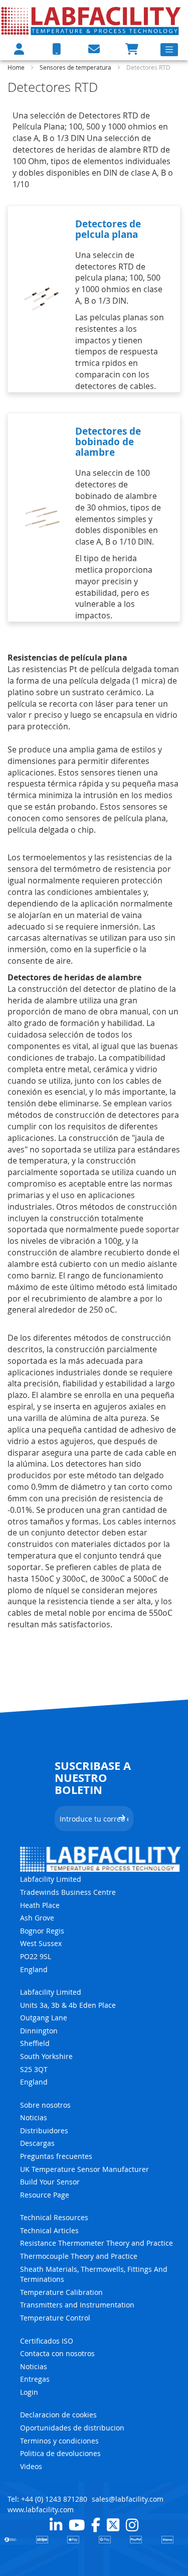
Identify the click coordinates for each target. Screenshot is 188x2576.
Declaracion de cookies (58, 2415)
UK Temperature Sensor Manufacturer (84, 2169)
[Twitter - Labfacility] (113, 2525)
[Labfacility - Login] (19, 49)
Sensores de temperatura (76, 67)
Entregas (35, 2379)
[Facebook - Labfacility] (96, 2525)
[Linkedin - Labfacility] (56, 2525)
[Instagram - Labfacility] (132, 2525)
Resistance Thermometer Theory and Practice (97, 2243)
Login (29, 2392)
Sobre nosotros (45, 2105)
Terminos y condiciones (59, 2441)
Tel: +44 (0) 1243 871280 (47, 2499)
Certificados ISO (47, 2341)
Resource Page (45, 2195)
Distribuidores (44, 2131)
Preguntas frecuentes (56, 2156)
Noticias (34, 2117)
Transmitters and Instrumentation (77, 2305)
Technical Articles (49, 2230)
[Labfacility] (91, 21)
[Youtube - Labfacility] (77, 2525)
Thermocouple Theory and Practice (79, 2256)
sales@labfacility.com (128, 2499)
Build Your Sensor (50, 2182)
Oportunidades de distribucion (72, 2428)
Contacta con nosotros (57, 2353)
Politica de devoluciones (60, 2453)
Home (17, 67)
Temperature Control (55, 2318)
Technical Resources (54, 2217)
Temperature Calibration (61, 2292)
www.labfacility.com (41, 2509)
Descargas (37, 2143)
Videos (31, 2466)
